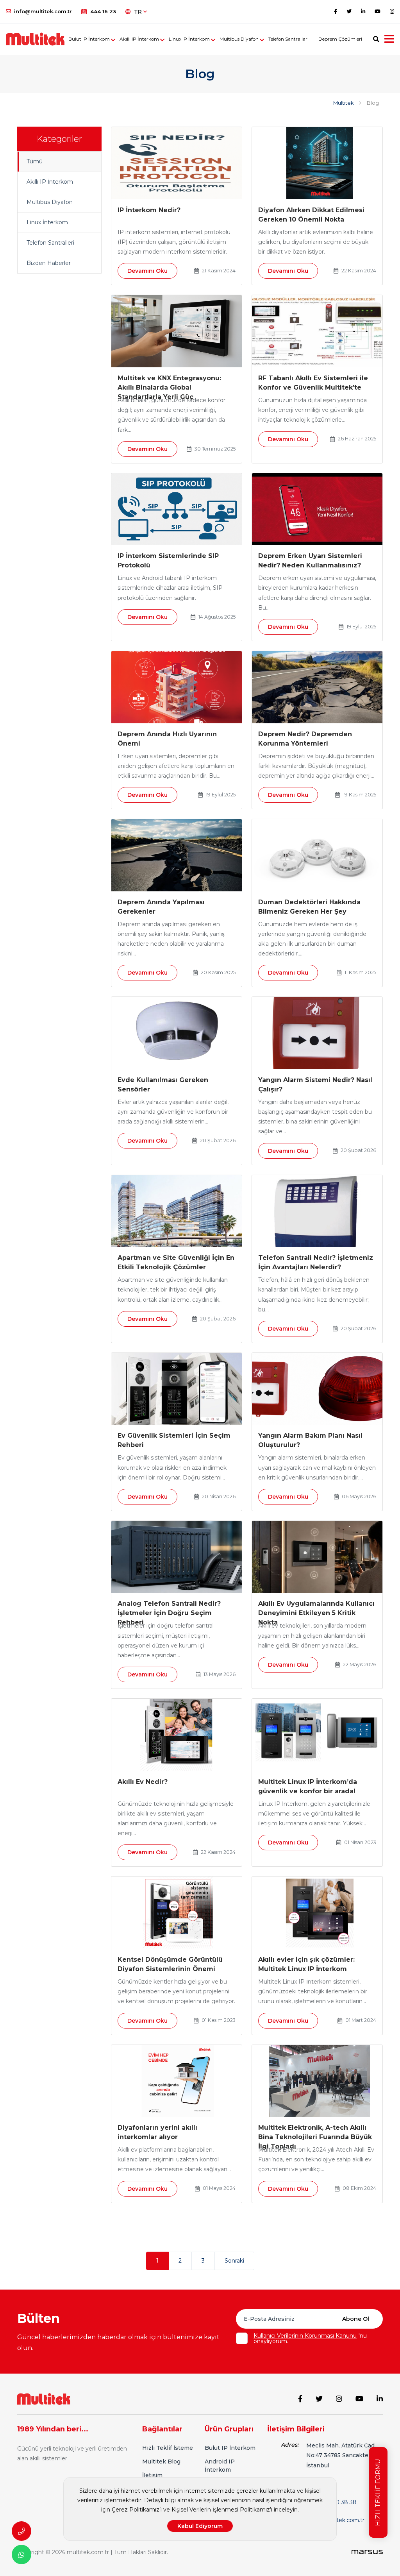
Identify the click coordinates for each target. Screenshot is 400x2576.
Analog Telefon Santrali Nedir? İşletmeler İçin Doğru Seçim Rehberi (169, 1613)
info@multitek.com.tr (43, 11)
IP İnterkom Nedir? (149, 210)
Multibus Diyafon (239, 39)
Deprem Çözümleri (340, 39)
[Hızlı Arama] (21, 2531)
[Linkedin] (363, 11)
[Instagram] (392, 11)
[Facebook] (336, 11)
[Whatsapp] (21, 2555)
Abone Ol (356, 2319)
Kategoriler (59, 139)
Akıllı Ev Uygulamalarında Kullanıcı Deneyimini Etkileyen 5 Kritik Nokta (316, 1613)
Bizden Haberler (49, 263)
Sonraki (234, 2261)
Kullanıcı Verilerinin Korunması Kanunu (305, 2336)
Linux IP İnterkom (189, 39)
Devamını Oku (147, 271)
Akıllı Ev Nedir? (143, 1782)
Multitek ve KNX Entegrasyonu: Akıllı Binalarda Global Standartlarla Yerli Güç (169, 387)
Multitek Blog (161, 2462)
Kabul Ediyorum (200, 2526)
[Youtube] (378, 11)
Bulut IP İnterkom (89, 39)
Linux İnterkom (47, 222)
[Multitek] (44, 2399)
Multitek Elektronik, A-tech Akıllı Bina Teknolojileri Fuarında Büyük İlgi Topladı (315, 2137)
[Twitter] (349, 11)
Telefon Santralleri (50, 243)
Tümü (35, 161)
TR (139, 12)
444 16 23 (103, 11)
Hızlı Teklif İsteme (168, 2448)
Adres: (290, 2445)
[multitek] (35, 39)
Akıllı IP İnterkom (139, 39)
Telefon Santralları (288, 39)
